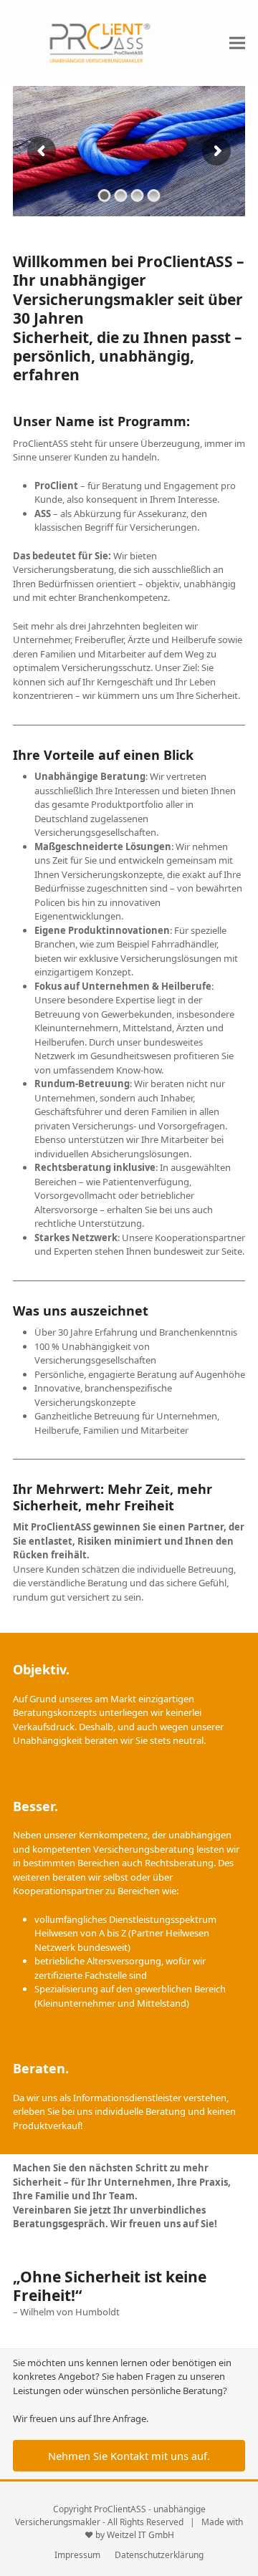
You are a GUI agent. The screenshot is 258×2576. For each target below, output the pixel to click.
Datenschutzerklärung (159, 2555)
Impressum (77, 2555)
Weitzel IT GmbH (140, 2535)
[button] (237, 43)
